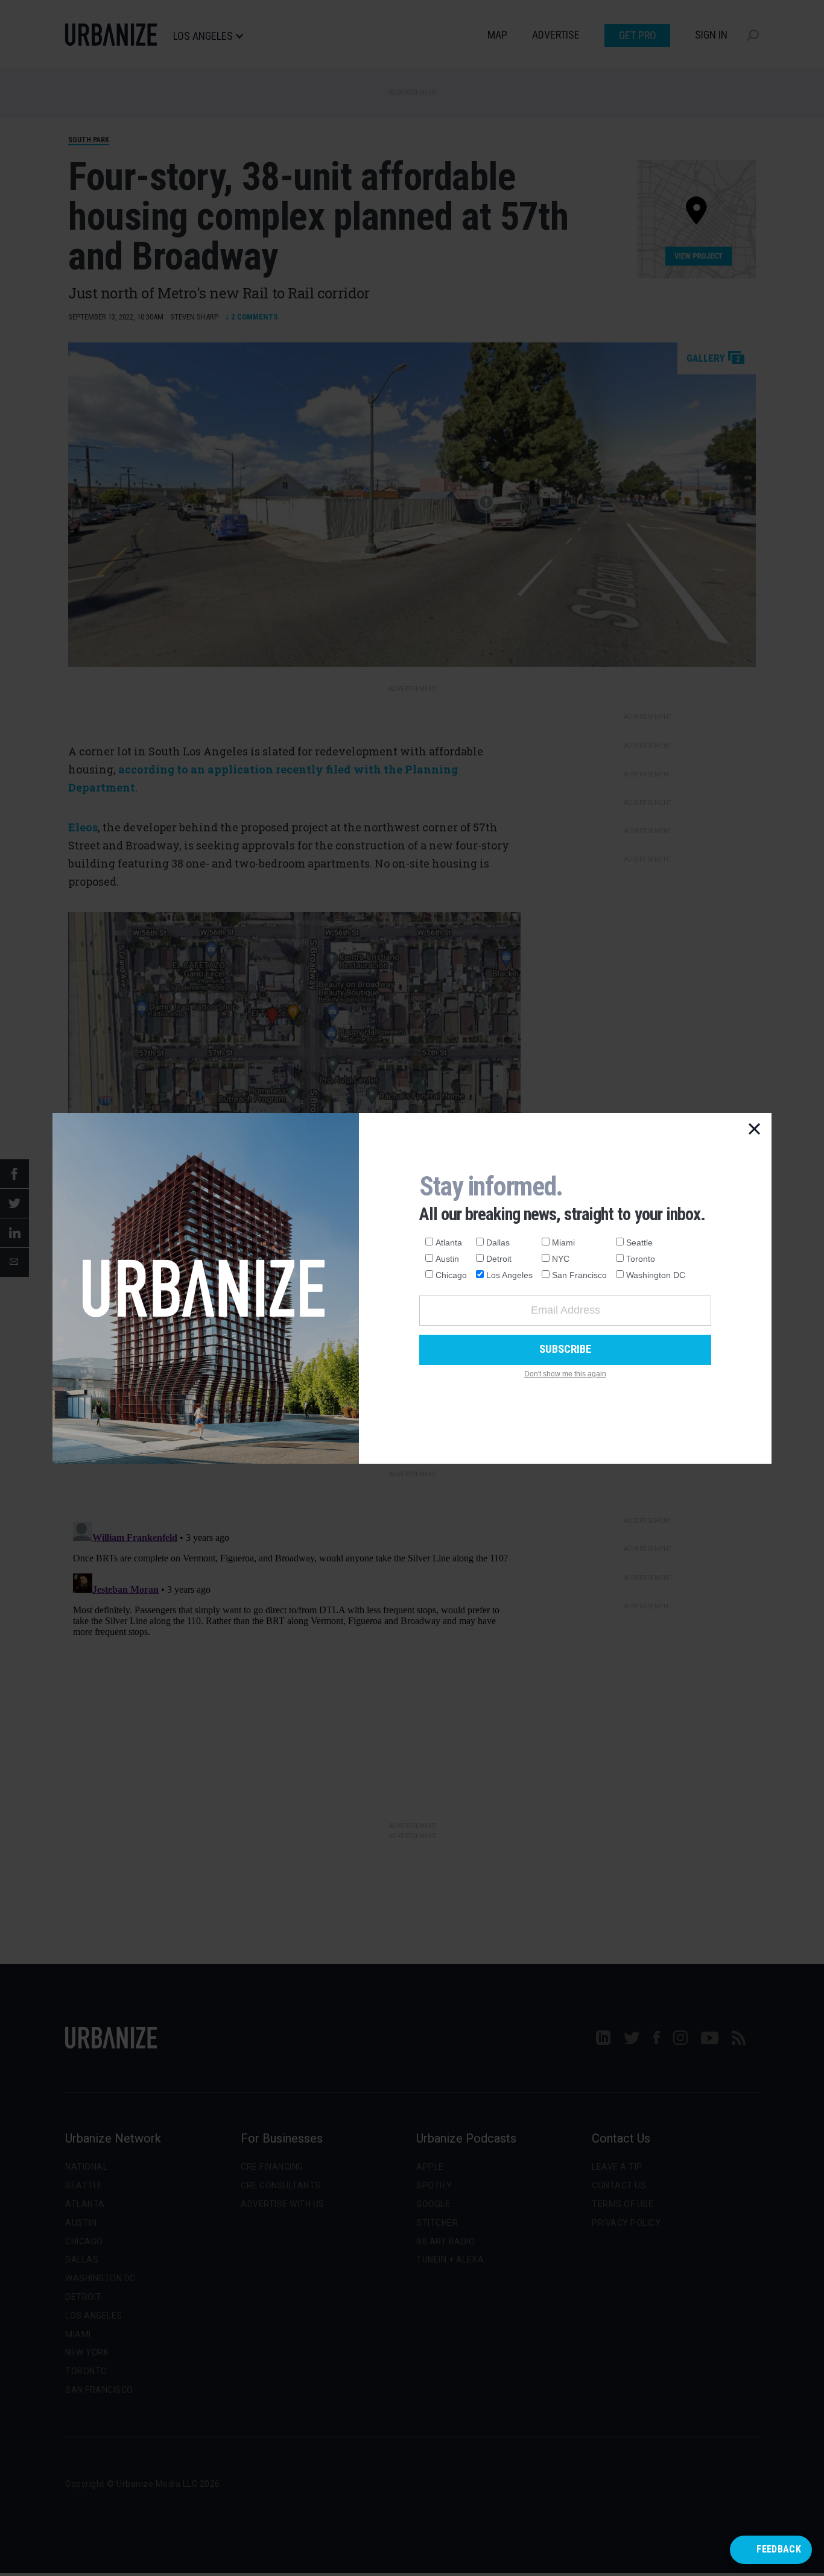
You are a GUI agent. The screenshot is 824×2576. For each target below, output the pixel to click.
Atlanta (449, 1242)
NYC (561, 1259)
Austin (447, 1259)
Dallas (498, 1242)
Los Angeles (509, 1275)
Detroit (499, 1259)
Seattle (639, 1242)
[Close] (755, 1130)
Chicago (451, 1275)
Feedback (779, 2549)
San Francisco (579, 1275)
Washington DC (656, 1275)
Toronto (641, 1259)
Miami (563, 1242)
